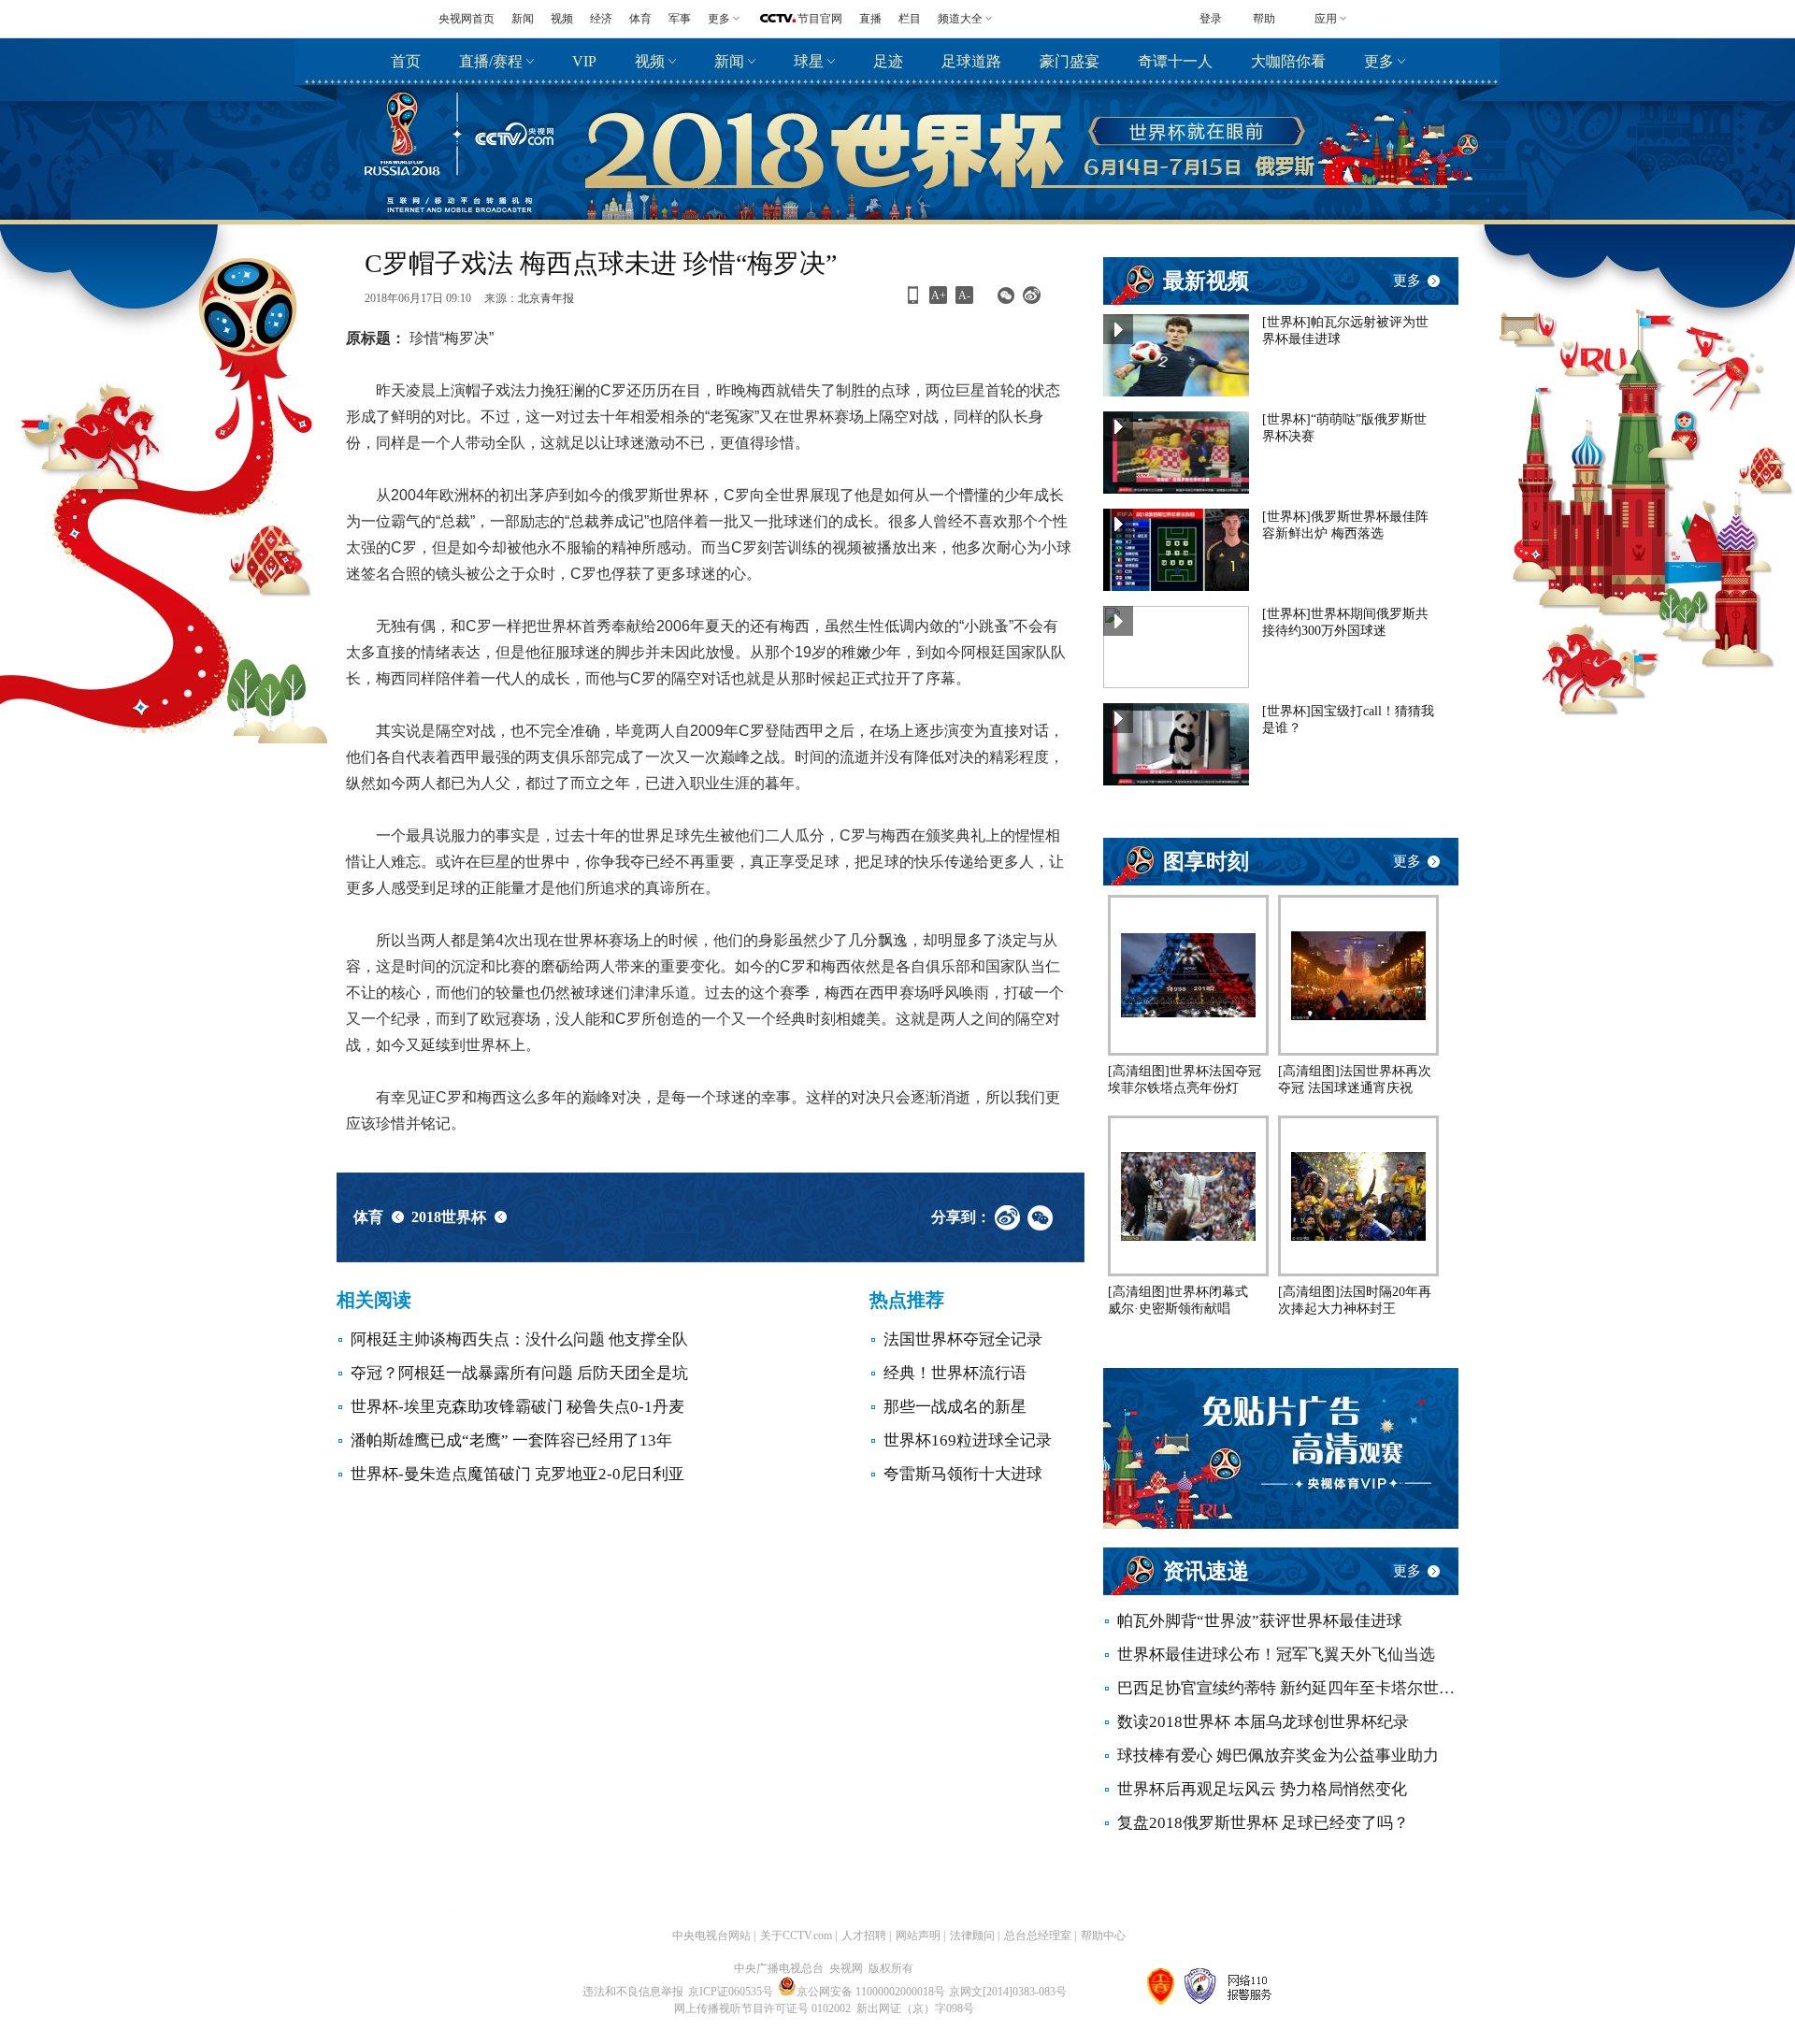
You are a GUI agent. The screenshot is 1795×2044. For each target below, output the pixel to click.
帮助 (1264, 19)
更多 (1379, 61)
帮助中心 (1103, 1936)
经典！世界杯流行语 (955, 1373)
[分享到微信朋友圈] (1005, 301)
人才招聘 (864, 1936)
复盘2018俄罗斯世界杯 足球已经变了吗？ (1263, 1823)
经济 (601, 19)
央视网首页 (467, 19)
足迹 (888, 61)
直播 (870, 19)
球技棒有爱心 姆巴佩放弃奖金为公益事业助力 (1278, 1756)
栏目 (910, 19)
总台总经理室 (1038, 1936)
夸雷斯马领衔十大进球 (963, 1474)
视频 (562, 19)
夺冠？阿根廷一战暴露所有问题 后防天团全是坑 (519, 1373)
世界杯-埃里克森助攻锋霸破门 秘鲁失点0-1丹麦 (517, 1407)
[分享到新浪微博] (1032, 301)
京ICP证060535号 (731, 1992)
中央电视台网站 (711, 1936)
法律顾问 (972, 1936)
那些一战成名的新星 (955, 1407)
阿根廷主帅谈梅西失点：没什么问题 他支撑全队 (519, 1339)
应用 (1326, 19)
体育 (640, 19)
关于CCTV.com (796, 1936)
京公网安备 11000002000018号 (871, 1992)
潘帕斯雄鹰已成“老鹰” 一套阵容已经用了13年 (511, 1440)
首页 (406, 61)
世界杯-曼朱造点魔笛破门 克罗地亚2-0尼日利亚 (517, 1474)
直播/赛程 (491, 61)
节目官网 (820, 19)
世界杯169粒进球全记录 (968, 1440)
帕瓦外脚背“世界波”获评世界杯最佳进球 (1260, 1621)
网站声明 (918, 1936)
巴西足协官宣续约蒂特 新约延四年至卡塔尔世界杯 (1288, 1688)
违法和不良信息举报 (633, 1992)
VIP (584, 61)
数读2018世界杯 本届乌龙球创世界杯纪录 (1263, 1722)
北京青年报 (546, 298)
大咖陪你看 (1288, 61)
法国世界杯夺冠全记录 (963, 1339)
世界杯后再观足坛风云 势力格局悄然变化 (1262, 1789)
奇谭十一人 (1175, 61)
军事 (680, 19)
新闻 (523, 19)
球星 (809, 61)
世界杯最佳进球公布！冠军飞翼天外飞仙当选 (1276, 1655)
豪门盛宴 (1070, 61)
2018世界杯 (449, 1217)
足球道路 (971, 61)
